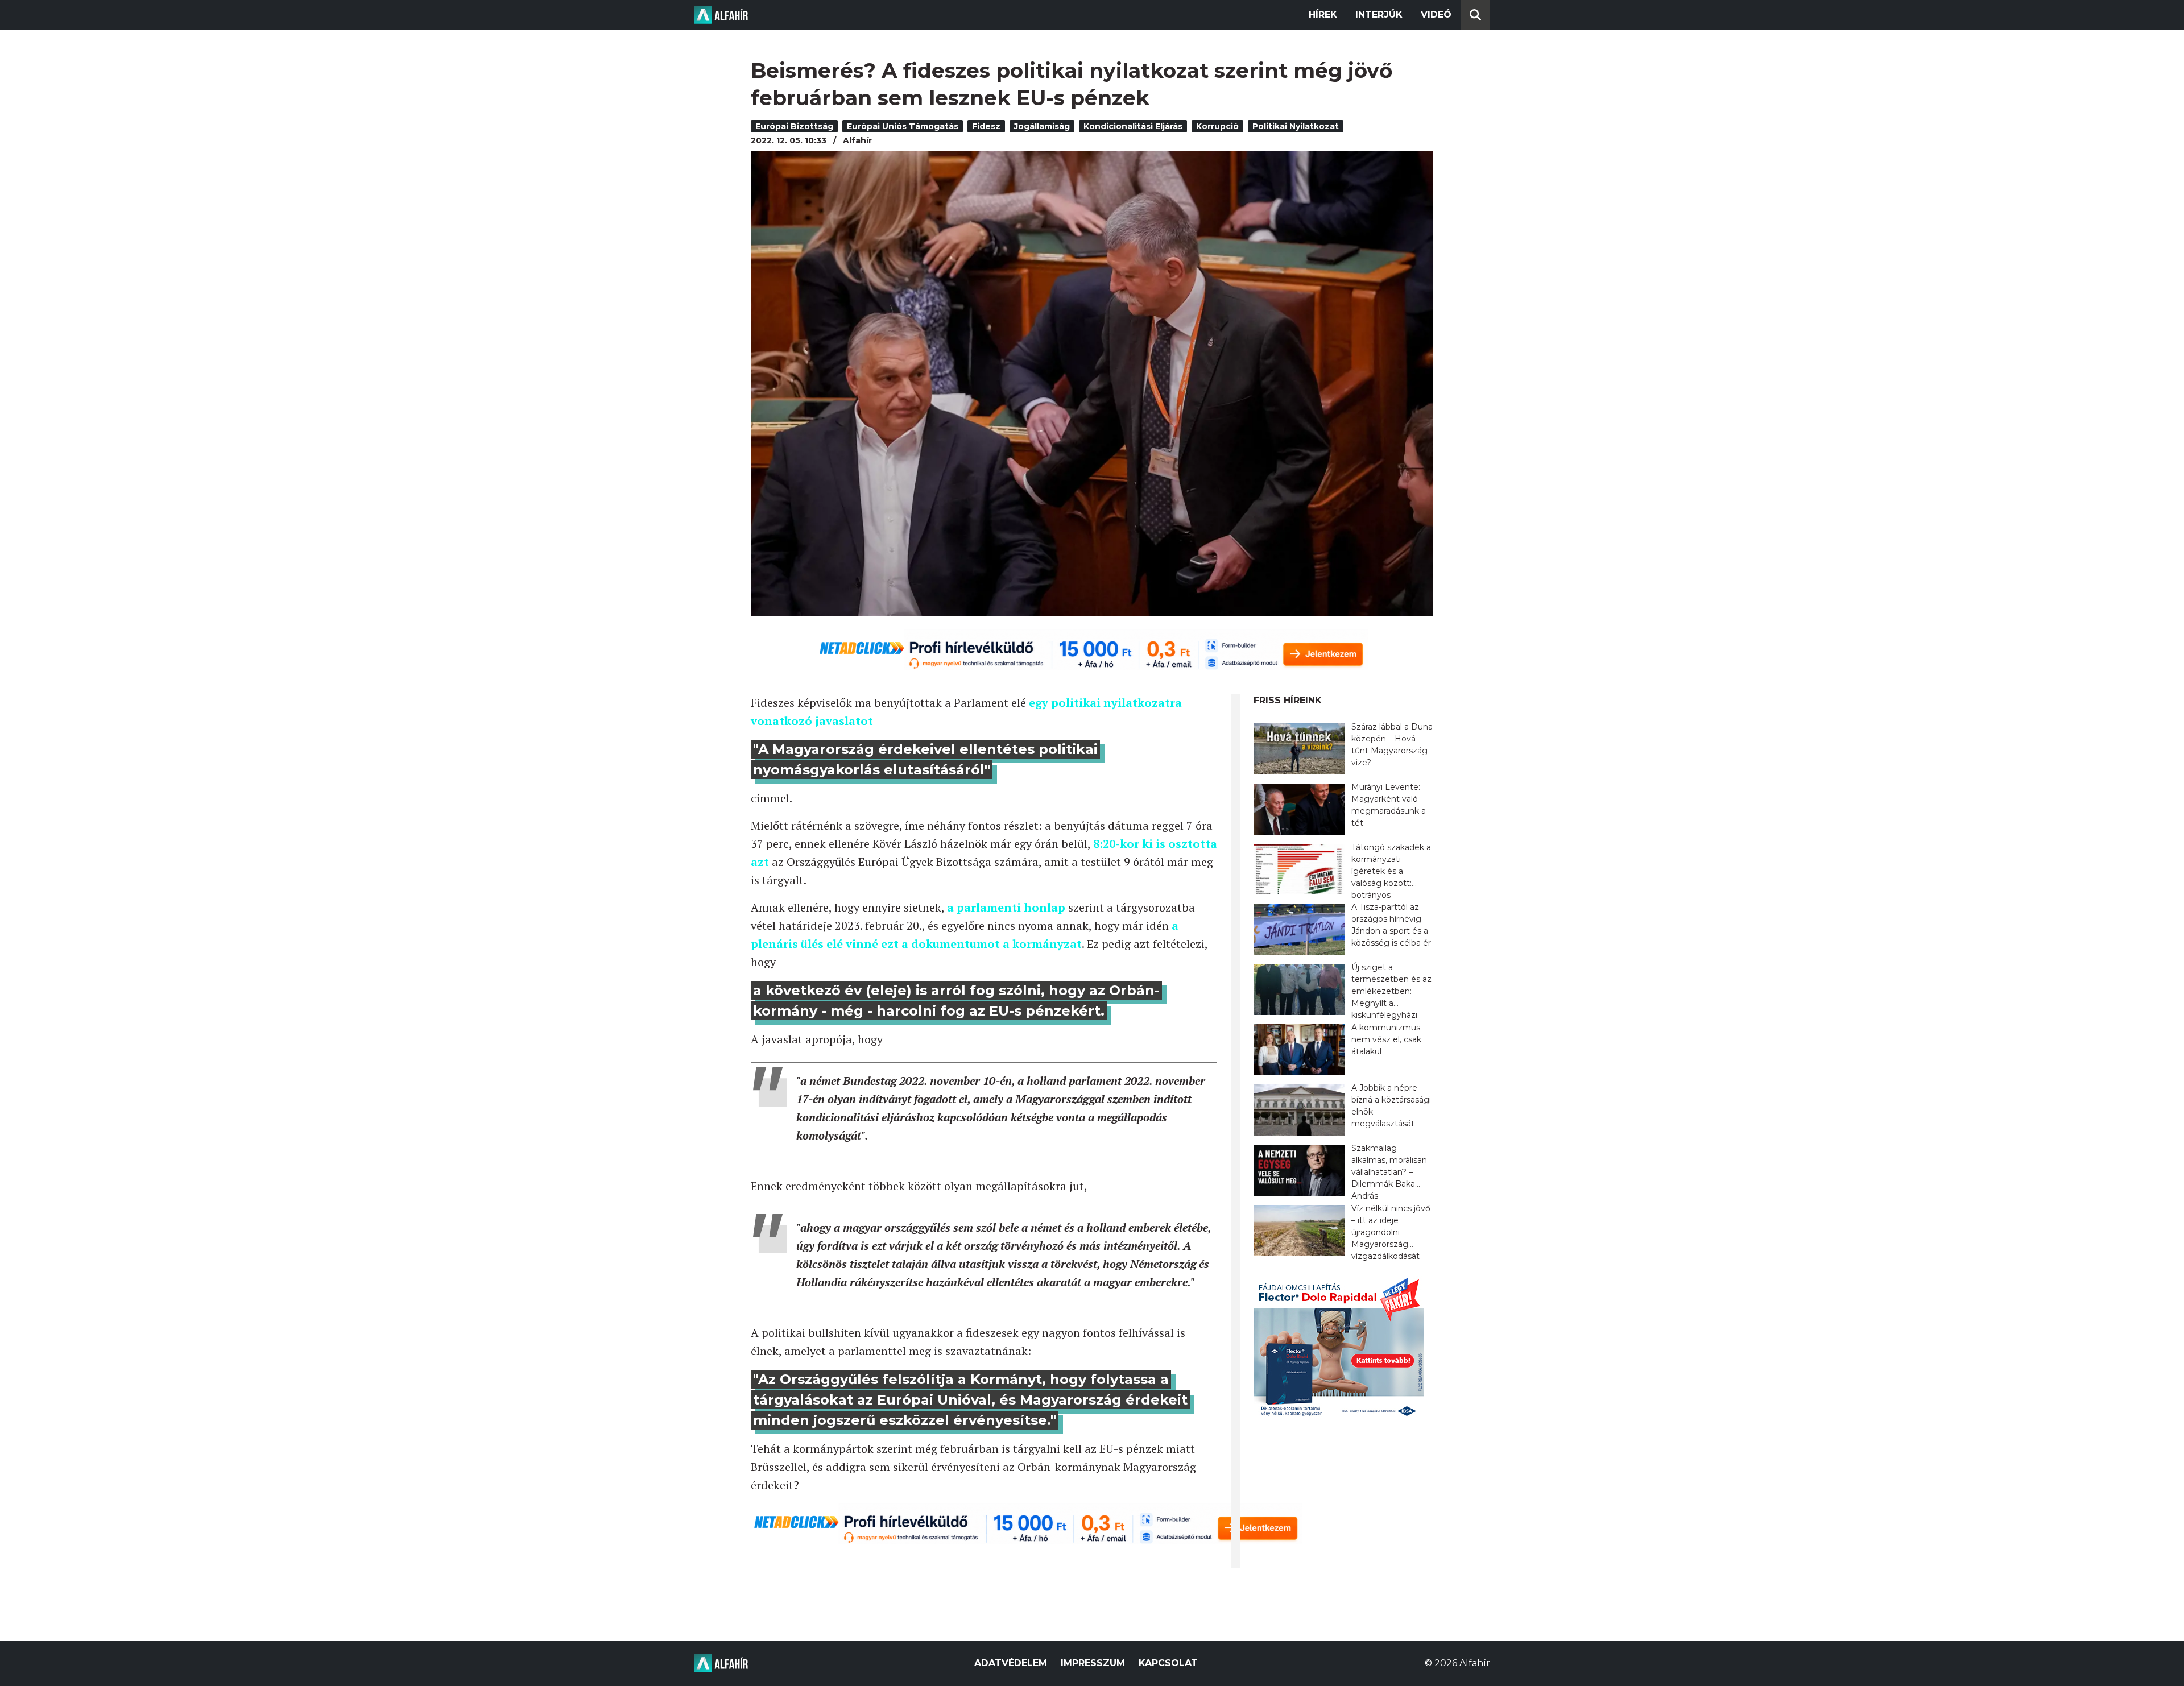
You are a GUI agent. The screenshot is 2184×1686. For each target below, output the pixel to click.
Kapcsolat (1168, 1663)
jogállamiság (1042, 126)
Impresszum (1093, 1663)
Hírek (1323, 15)
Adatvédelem (1011, 1663)
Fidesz (986, 126)
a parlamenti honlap (1006, 907)
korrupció (1217, 126)
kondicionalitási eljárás (1133, 126)
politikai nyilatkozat (1296, 126)
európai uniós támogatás (903, 126)
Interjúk (1379, 15)
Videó (1436, 15)
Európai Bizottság (794, 126)
